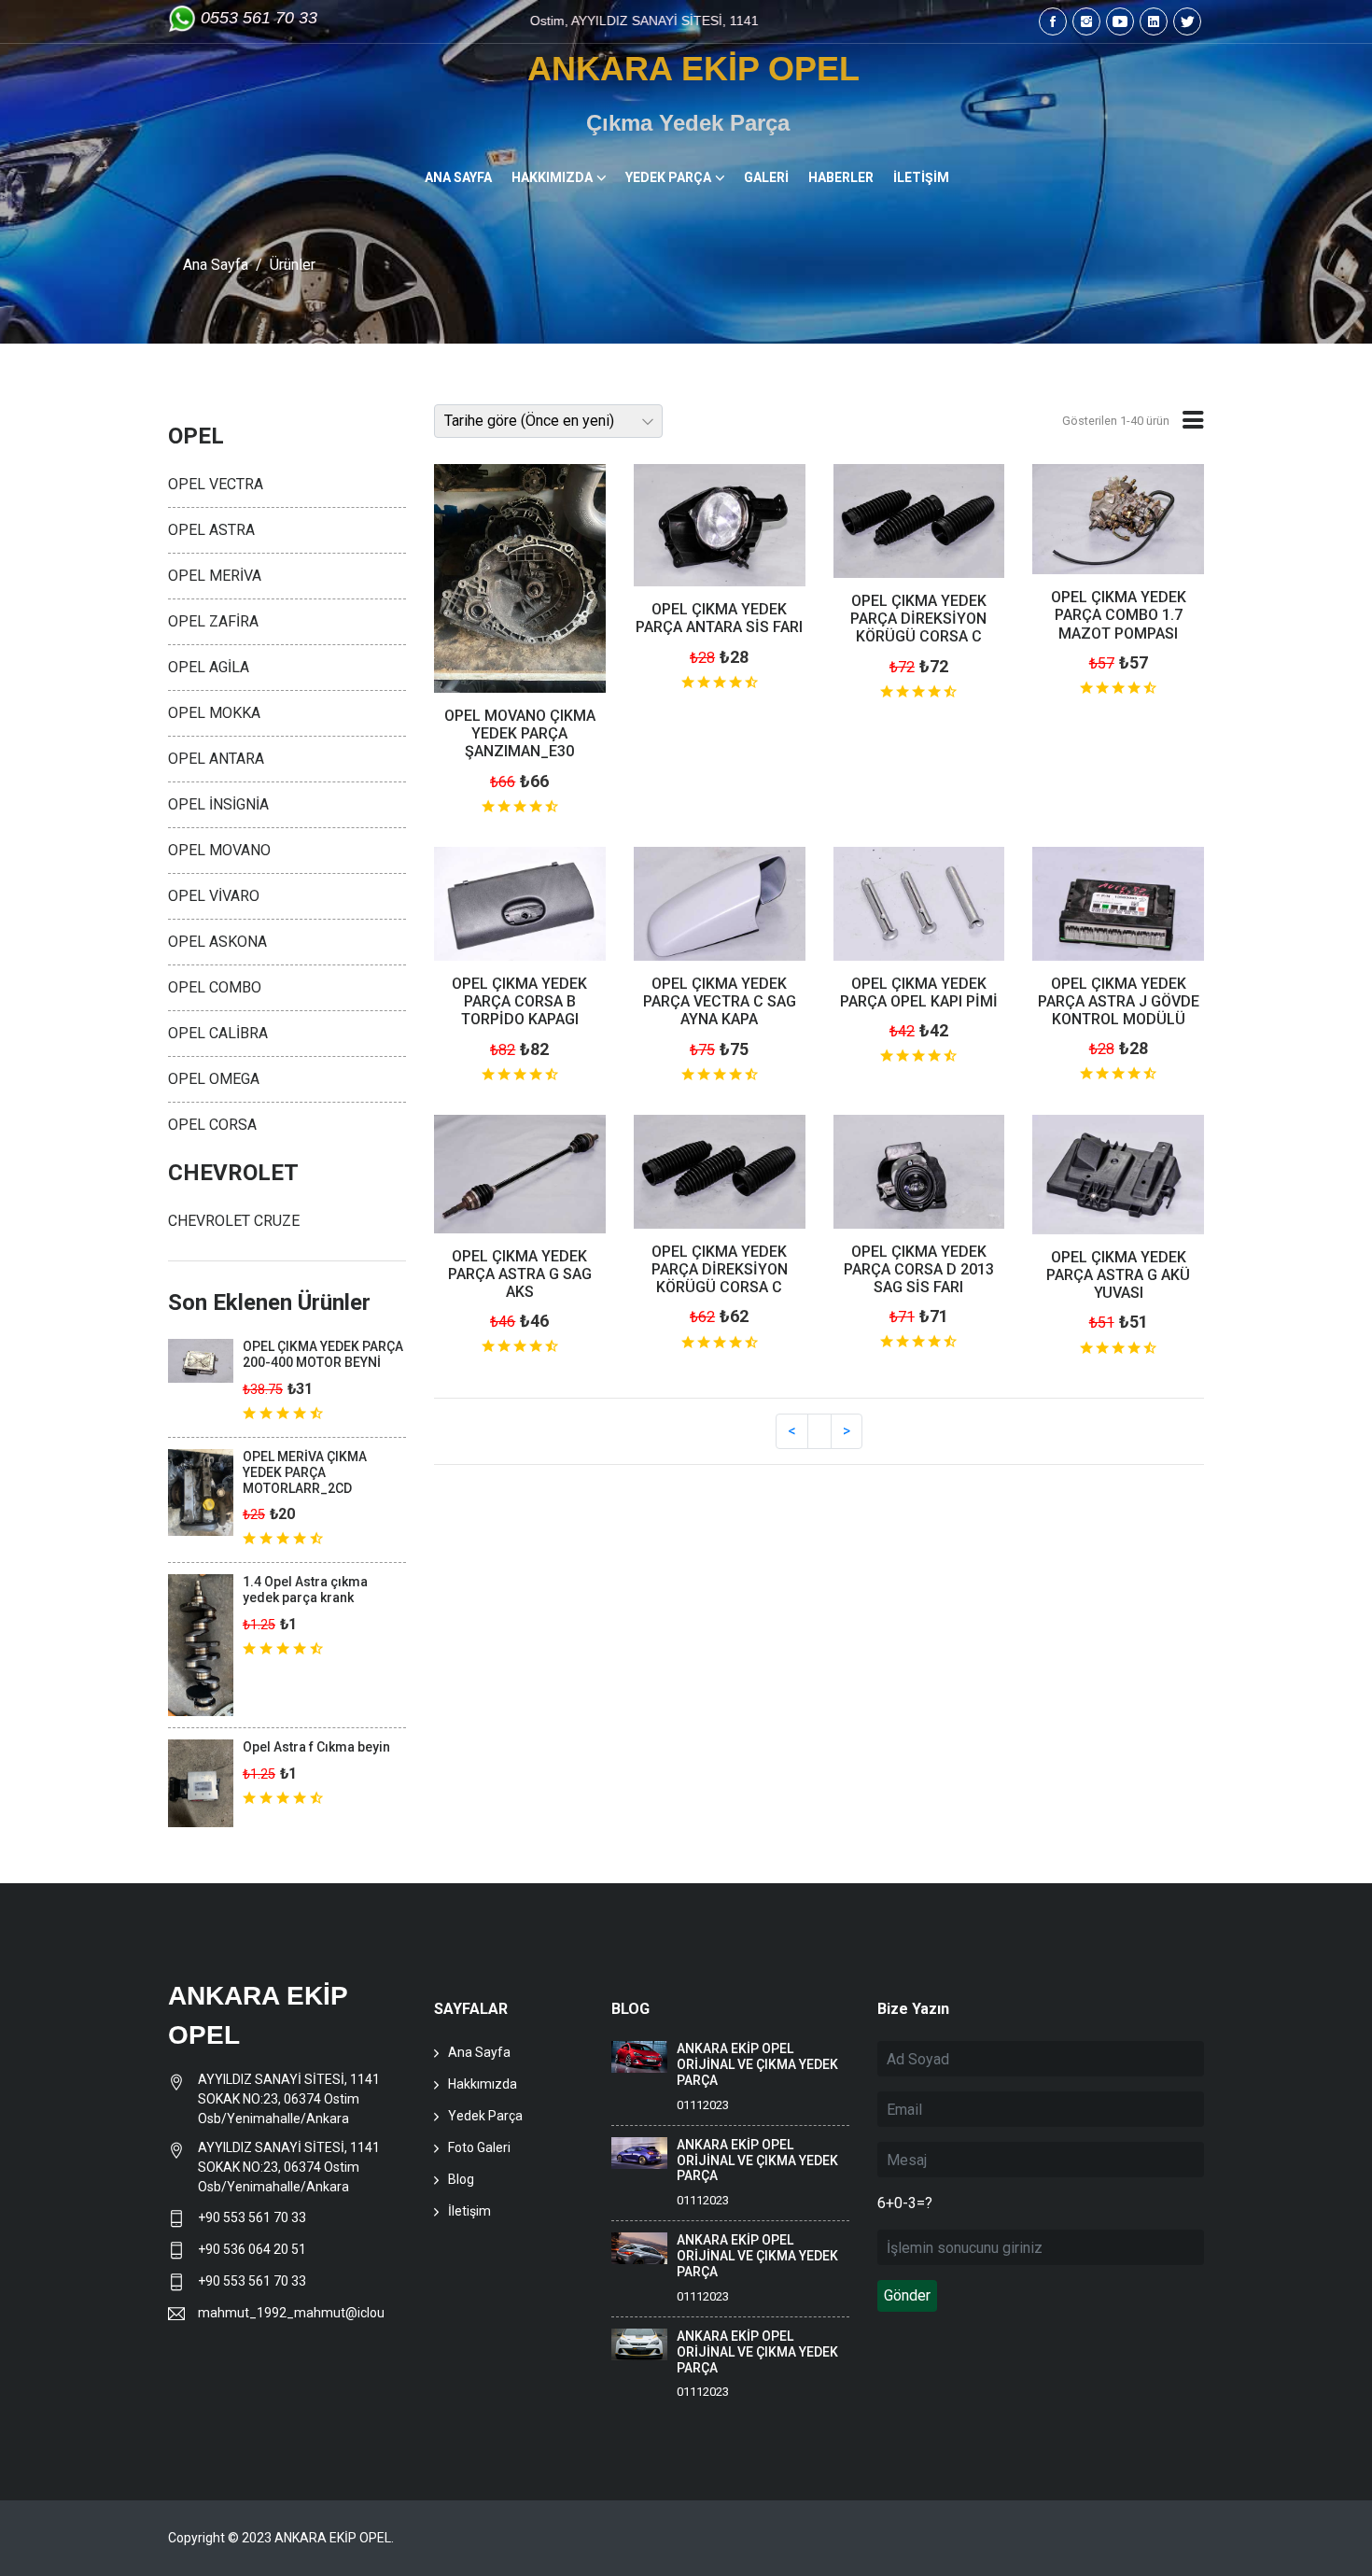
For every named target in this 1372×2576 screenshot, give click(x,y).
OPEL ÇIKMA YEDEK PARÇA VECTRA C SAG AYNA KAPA (720, 1001)
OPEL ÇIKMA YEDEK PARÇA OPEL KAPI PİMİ (919, 992)
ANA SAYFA (458, 177)
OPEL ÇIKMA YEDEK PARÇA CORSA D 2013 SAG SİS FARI (919, 1269)
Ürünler (293, 265)
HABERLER (841, 177)
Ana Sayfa (216, 265)
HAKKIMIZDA (552, 177)
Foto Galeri (479, 2147)
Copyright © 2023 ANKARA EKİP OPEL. (281, 2538)
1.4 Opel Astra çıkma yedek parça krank (305, 1590)
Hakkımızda (483, 2084)
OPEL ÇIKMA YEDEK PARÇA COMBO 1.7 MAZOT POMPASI (1119, 615)
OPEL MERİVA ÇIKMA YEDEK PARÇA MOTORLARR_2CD (305, 1472)
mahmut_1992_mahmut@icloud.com (291, 2313)
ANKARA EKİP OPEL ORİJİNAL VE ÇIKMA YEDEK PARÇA (757, 2064)
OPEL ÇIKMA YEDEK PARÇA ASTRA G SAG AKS (520, 1274)
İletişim (469, 2211)
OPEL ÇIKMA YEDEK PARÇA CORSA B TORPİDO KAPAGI (519, 1001)
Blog (461, 2179)
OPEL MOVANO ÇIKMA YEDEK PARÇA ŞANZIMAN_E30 (520, 733)
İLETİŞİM (921, 177)
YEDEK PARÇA (668, 177)
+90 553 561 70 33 (253, 2217)
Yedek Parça (485, 2116)
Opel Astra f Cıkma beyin (316, 1747)
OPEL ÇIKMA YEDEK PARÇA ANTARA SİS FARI (719, 618)
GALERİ (766, 177)
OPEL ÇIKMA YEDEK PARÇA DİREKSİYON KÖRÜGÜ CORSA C (918, 619)
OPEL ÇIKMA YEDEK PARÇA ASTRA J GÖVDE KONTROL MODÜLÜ (1119, 1001)
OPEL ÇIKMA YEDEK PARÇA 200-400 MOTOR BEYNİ (323, 1354)
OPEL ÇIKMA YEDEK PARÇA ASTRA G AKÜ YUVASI (1118, 1275)
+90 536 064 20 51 (252, 2249)
